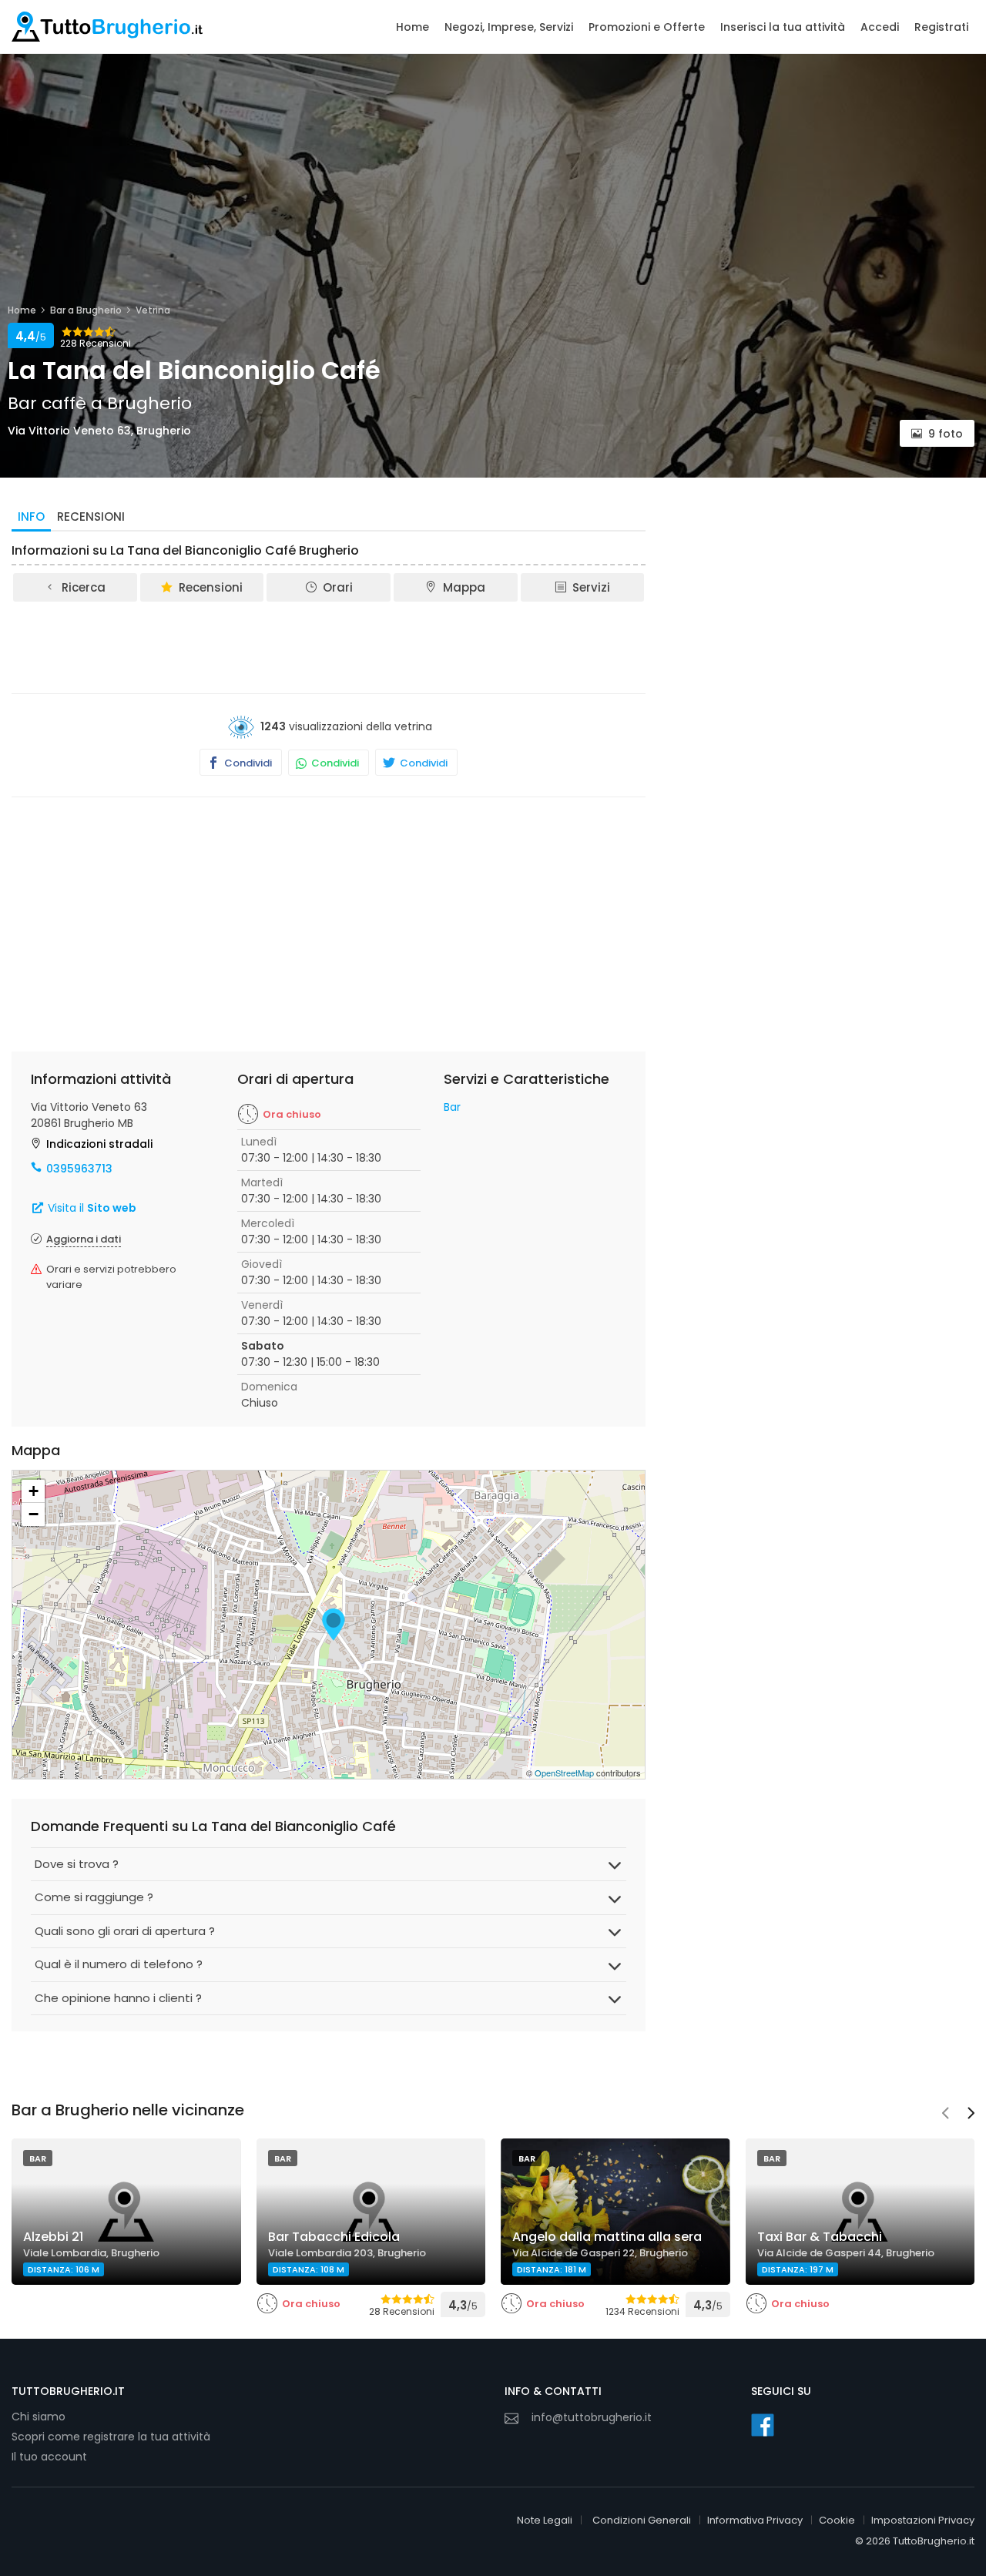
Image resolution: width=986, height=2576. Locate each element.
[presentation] (945, 2115)
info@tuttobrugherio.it (592, 2417)
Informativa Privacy (755, 2520)
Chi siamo (39, 2417)
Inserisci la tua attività (783, 27)
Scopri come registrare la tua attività (111, 2437)
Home (413, 27)
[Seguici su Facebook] (763, 2425)
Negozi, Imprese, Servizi (509, 27)
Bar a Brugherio (86, 310)
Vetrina (153, 310)
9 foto (946, 434)
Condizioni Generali (642, 2520)
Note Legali (545, 2520)
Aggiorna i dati (84, 1239)
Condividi (247, 763)
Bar (452, 1107)
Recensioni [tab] (91, 517)
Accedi (880, 27)
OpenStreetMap (564, 1773)
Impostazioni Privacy (923, 2520)
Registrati (941, 27)
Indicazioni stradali (99, 1144)
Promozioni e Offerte (647, 27)
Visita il (91, 1208)
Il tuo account (49, 2457)
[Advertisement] (329, 646)
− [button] (34, 1514)
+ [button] (34, 1491)
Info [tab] (31, 517)
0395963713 (79, 1169)
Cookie (837, 2520)
